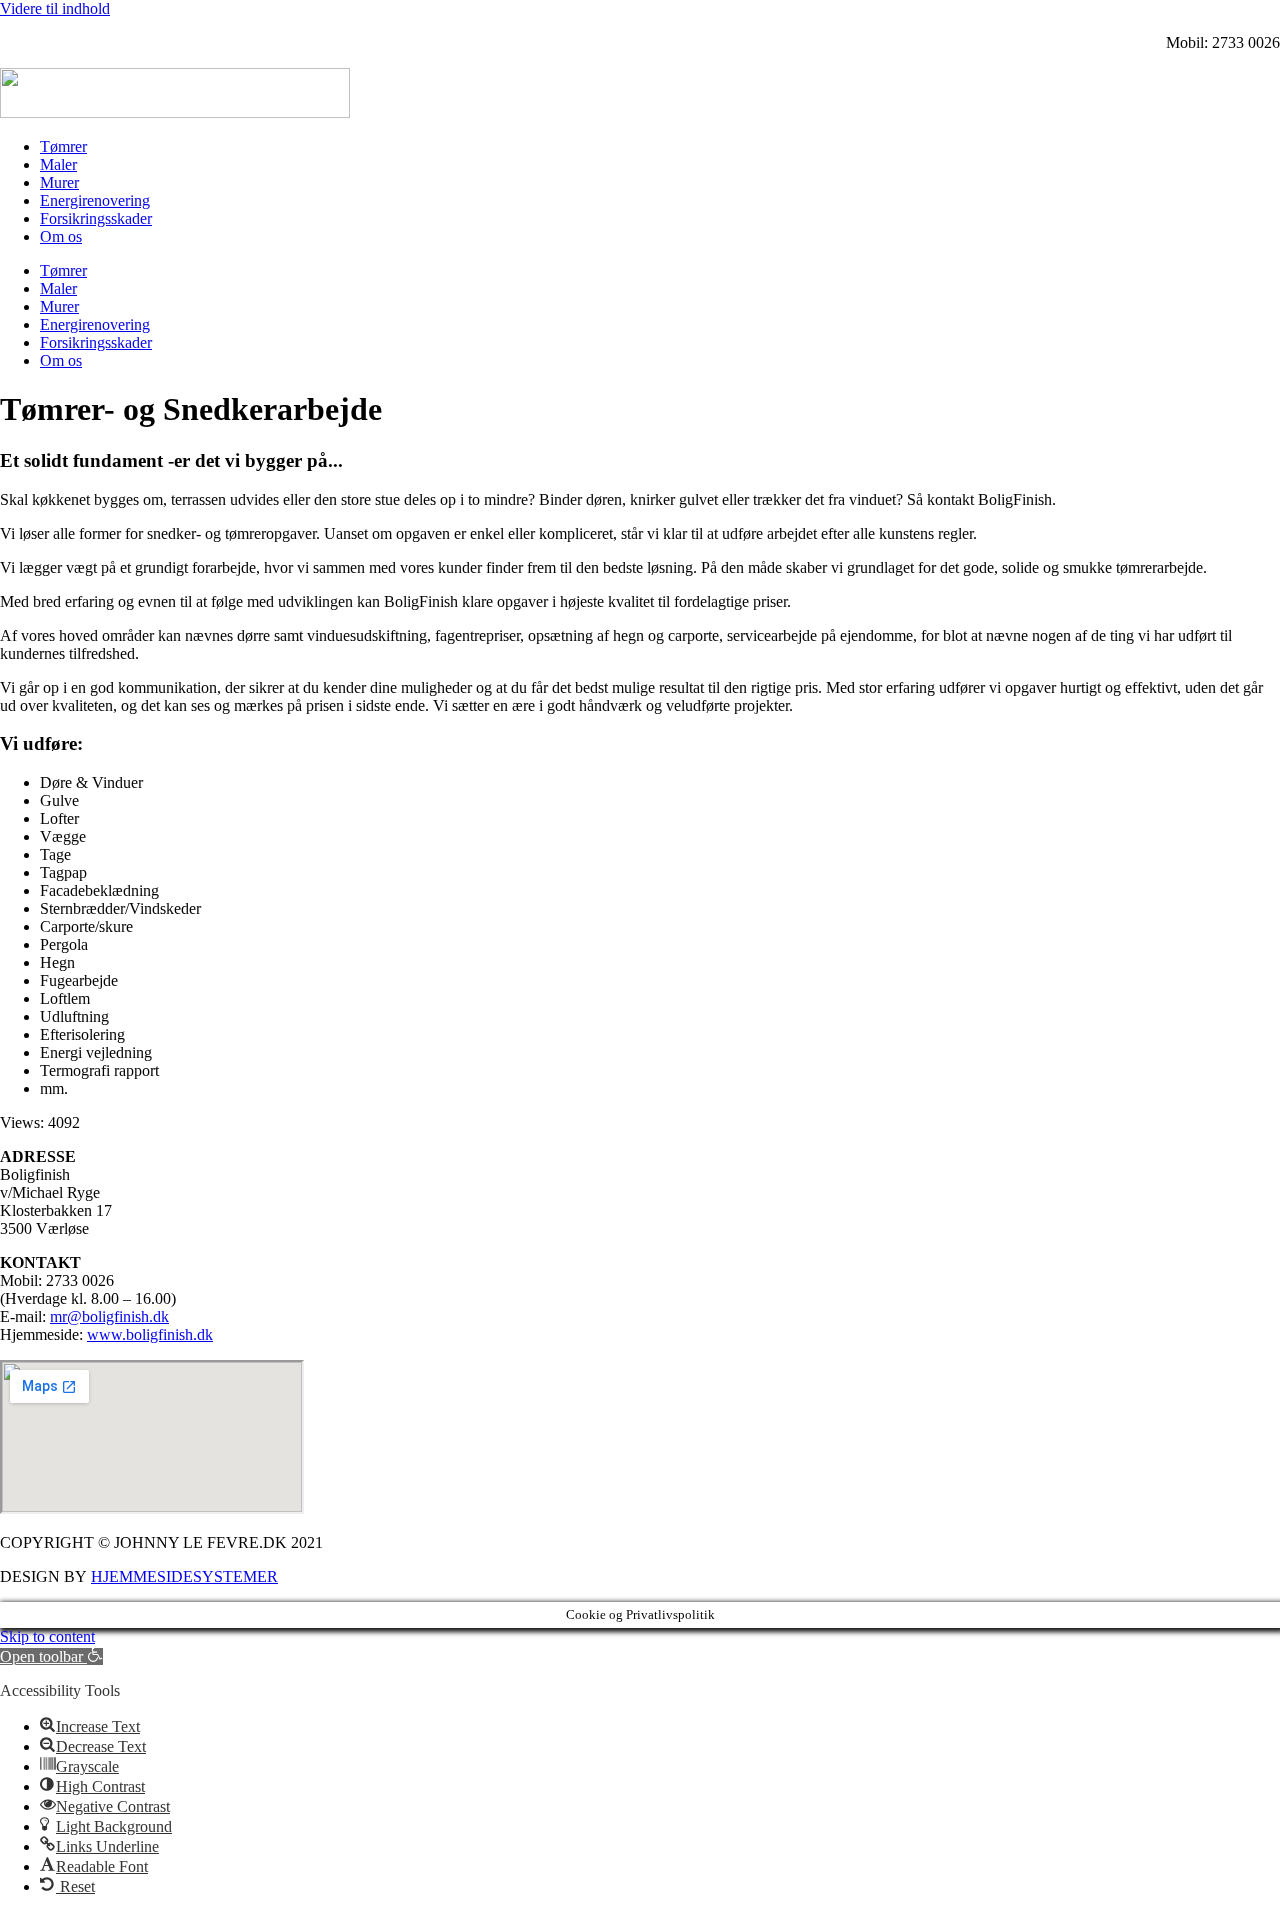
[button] (51, 1656)
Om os (61, 236)
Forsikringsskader (96, 218)
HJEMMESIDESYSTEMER (184, 1576)
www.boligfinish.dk (150, 1334)
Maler (58, 164)
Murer (59, 182)
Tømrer (63, 146)
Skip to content (47, 1636)
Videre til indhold (55, 8)
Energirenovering (95, 200)
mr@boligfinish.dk (109, 1316)
